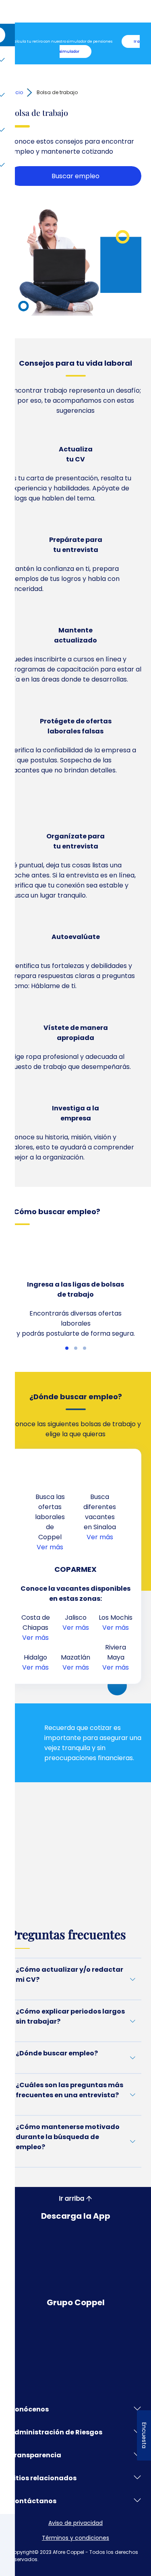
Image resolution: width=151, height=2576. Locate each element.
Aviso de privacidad (75, 2523)
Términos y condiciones (75, 2538)
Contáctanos (33, 2501)
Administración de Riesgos (56, 2432)
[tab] (67, 1348)
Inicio (16, 92)
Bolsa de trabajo (57, 92)
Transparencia (35, 2455)
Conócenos (29, 2409)
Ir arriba (71, 2198)
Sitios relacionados (43, 2478)
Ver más (50, 1547)
